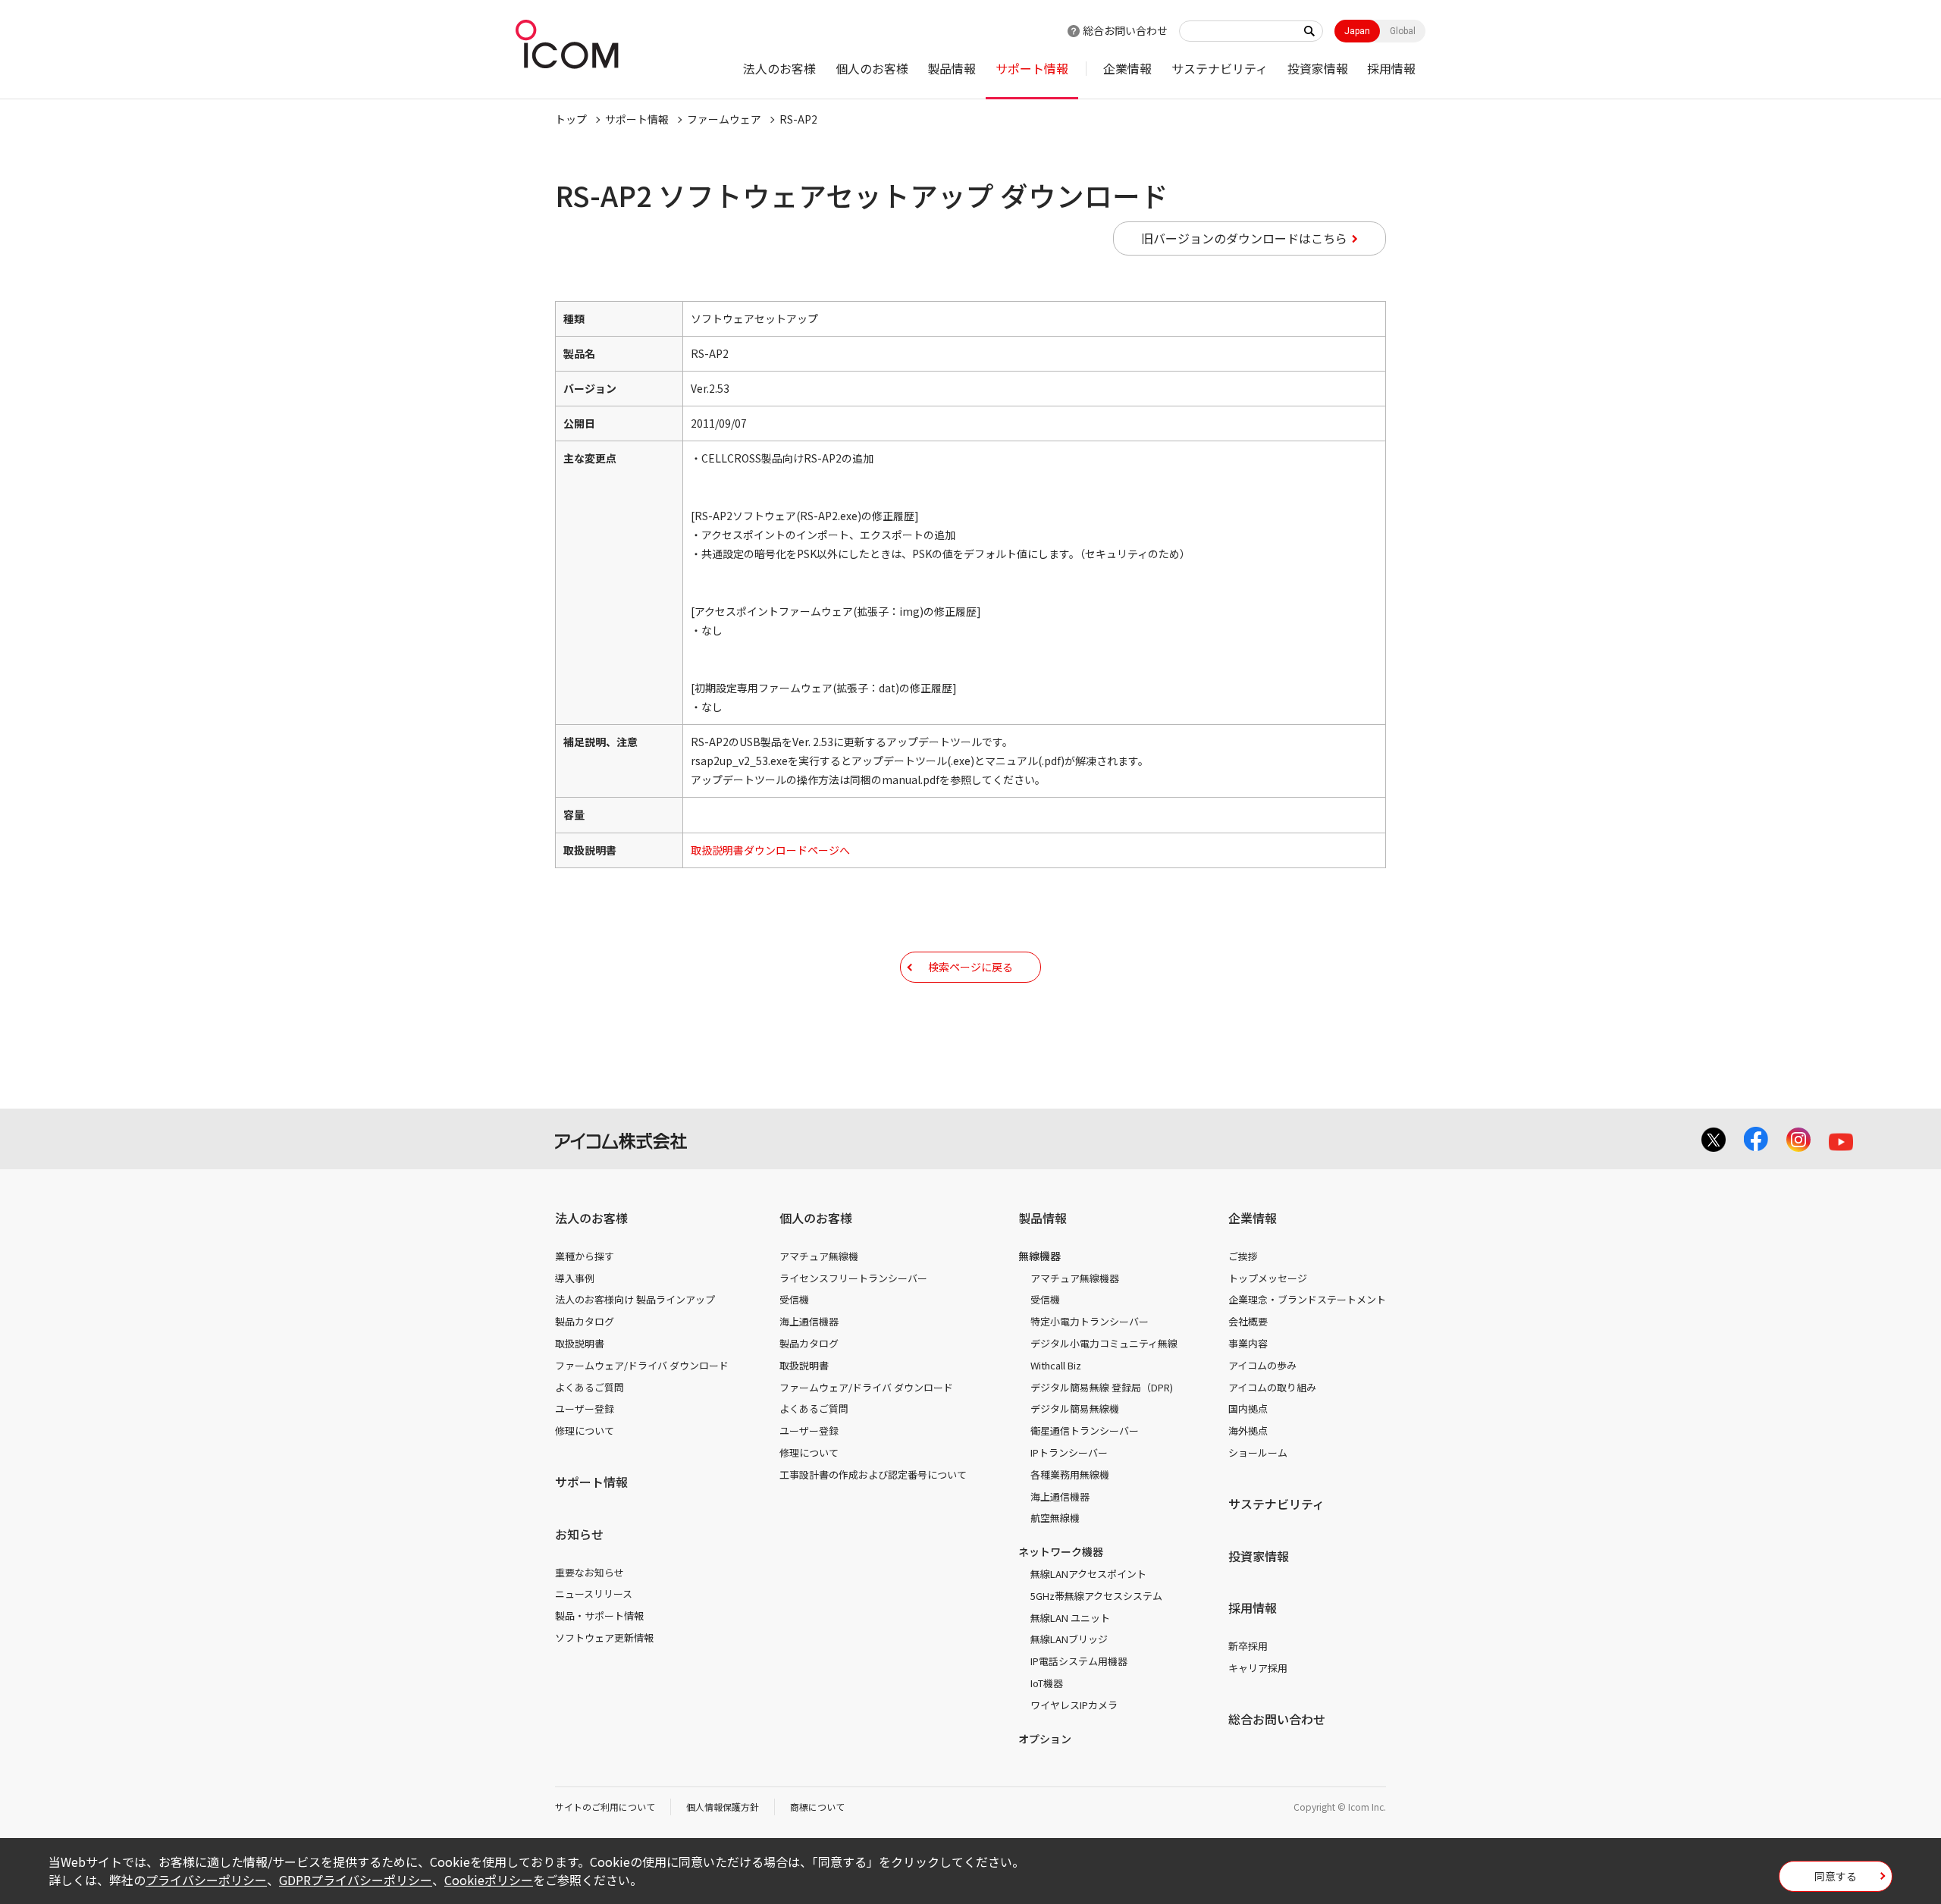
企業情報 (1127, 68)
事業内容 (1248, 1343)
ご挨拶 (1243, 1256)
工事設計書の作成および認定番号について (873, 1474)
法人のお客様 (779, 68)
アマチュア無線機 (819, 1256)
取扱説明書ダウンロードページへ (770, 850)
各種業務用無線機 (1070, 1474)
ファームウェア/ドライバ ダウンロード (642, 1365)
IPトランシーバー (1069, 1452)
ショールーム (1258, 1452)
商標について (817, 1807)
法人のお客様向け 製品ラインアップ (635, 1299)
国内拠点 (1248, 1408)
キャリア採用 (1258, 1668)
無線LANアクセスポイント (1088, 1574)
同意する (1836, 1876)
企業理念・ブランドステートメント (1307, 1299)
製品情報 (952, 68)
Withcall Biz (1056, 1365)
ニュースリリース (594, 1593)
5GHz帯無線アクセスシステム (1096, 1596)
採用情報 (1391, 68)
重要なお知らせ (590, 1572)
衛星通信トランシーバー (1085, 1430)
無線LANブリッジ (1069, 1639)
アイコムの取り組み (1272, 1387)
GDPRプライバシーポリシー (356, 1880)
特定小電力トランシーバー (1090, 1321)
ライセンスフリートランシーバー (853, 1278)
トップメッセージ (1268, 1278)
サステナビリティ (1220, 68)
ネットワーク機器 (1061, 1551)
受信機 (794, 1299)
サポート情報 (1032, 68)
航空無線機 (1055, 1518)
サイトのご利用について (605, 1807)
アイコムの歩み (1262, 1365)
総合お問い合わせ (1125, 30)
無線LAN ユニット (1070, 1618)
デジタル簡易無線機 (1075, 1408)
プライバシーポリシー (206, 1880)
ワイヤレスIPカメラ (1074, 1705)
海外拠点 (1248, 1430)
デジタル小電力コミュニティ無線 (1104, 1343)
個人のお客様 (872, 68)
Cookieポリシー (489, 1880)
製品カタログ (585, 1321)
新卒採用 (1248, 1646)
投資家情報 (1318, 68)
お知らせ (579, 1534)
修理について (585, 1430)
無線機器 (1039, 1256)
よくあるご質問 (590, 1387)
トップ (571, 119)
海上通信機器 (809, 1321)
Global (1403, 31)
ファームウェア (724, 119)
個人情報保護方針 (723, 1807)
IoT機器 (1047, 1683)
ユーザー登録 (585, 1408)
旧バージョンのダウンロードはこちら (1244, 238)
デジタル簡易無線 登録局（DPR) (1102, 1387)
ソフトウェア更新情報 (604, 1637)
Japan (1357, 31)
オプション (1045, 1739)
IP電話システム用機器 (1079, 1661)
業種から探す (585, 1256)
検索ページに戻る (970, 967)
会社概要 (1248, 1321)
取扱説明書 (580, 1343)
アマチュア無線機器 (1075, 1278)
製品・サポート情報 (599, 1615)
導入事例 (575, 1278)
